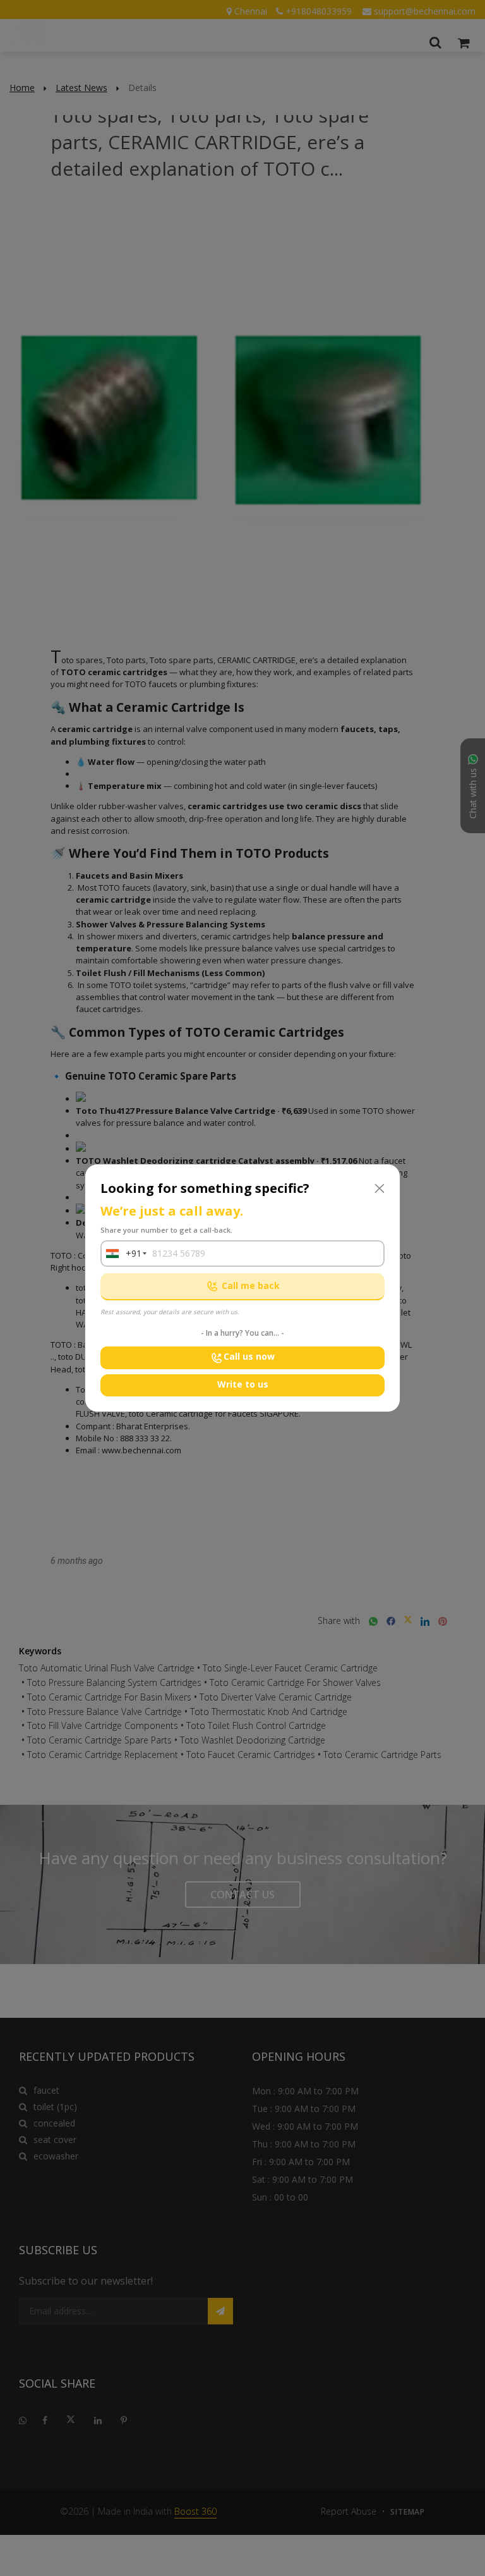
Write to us (243, 1384)
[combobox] (121, 1254)
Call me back (251, 1285)
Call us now (249, 1356)
